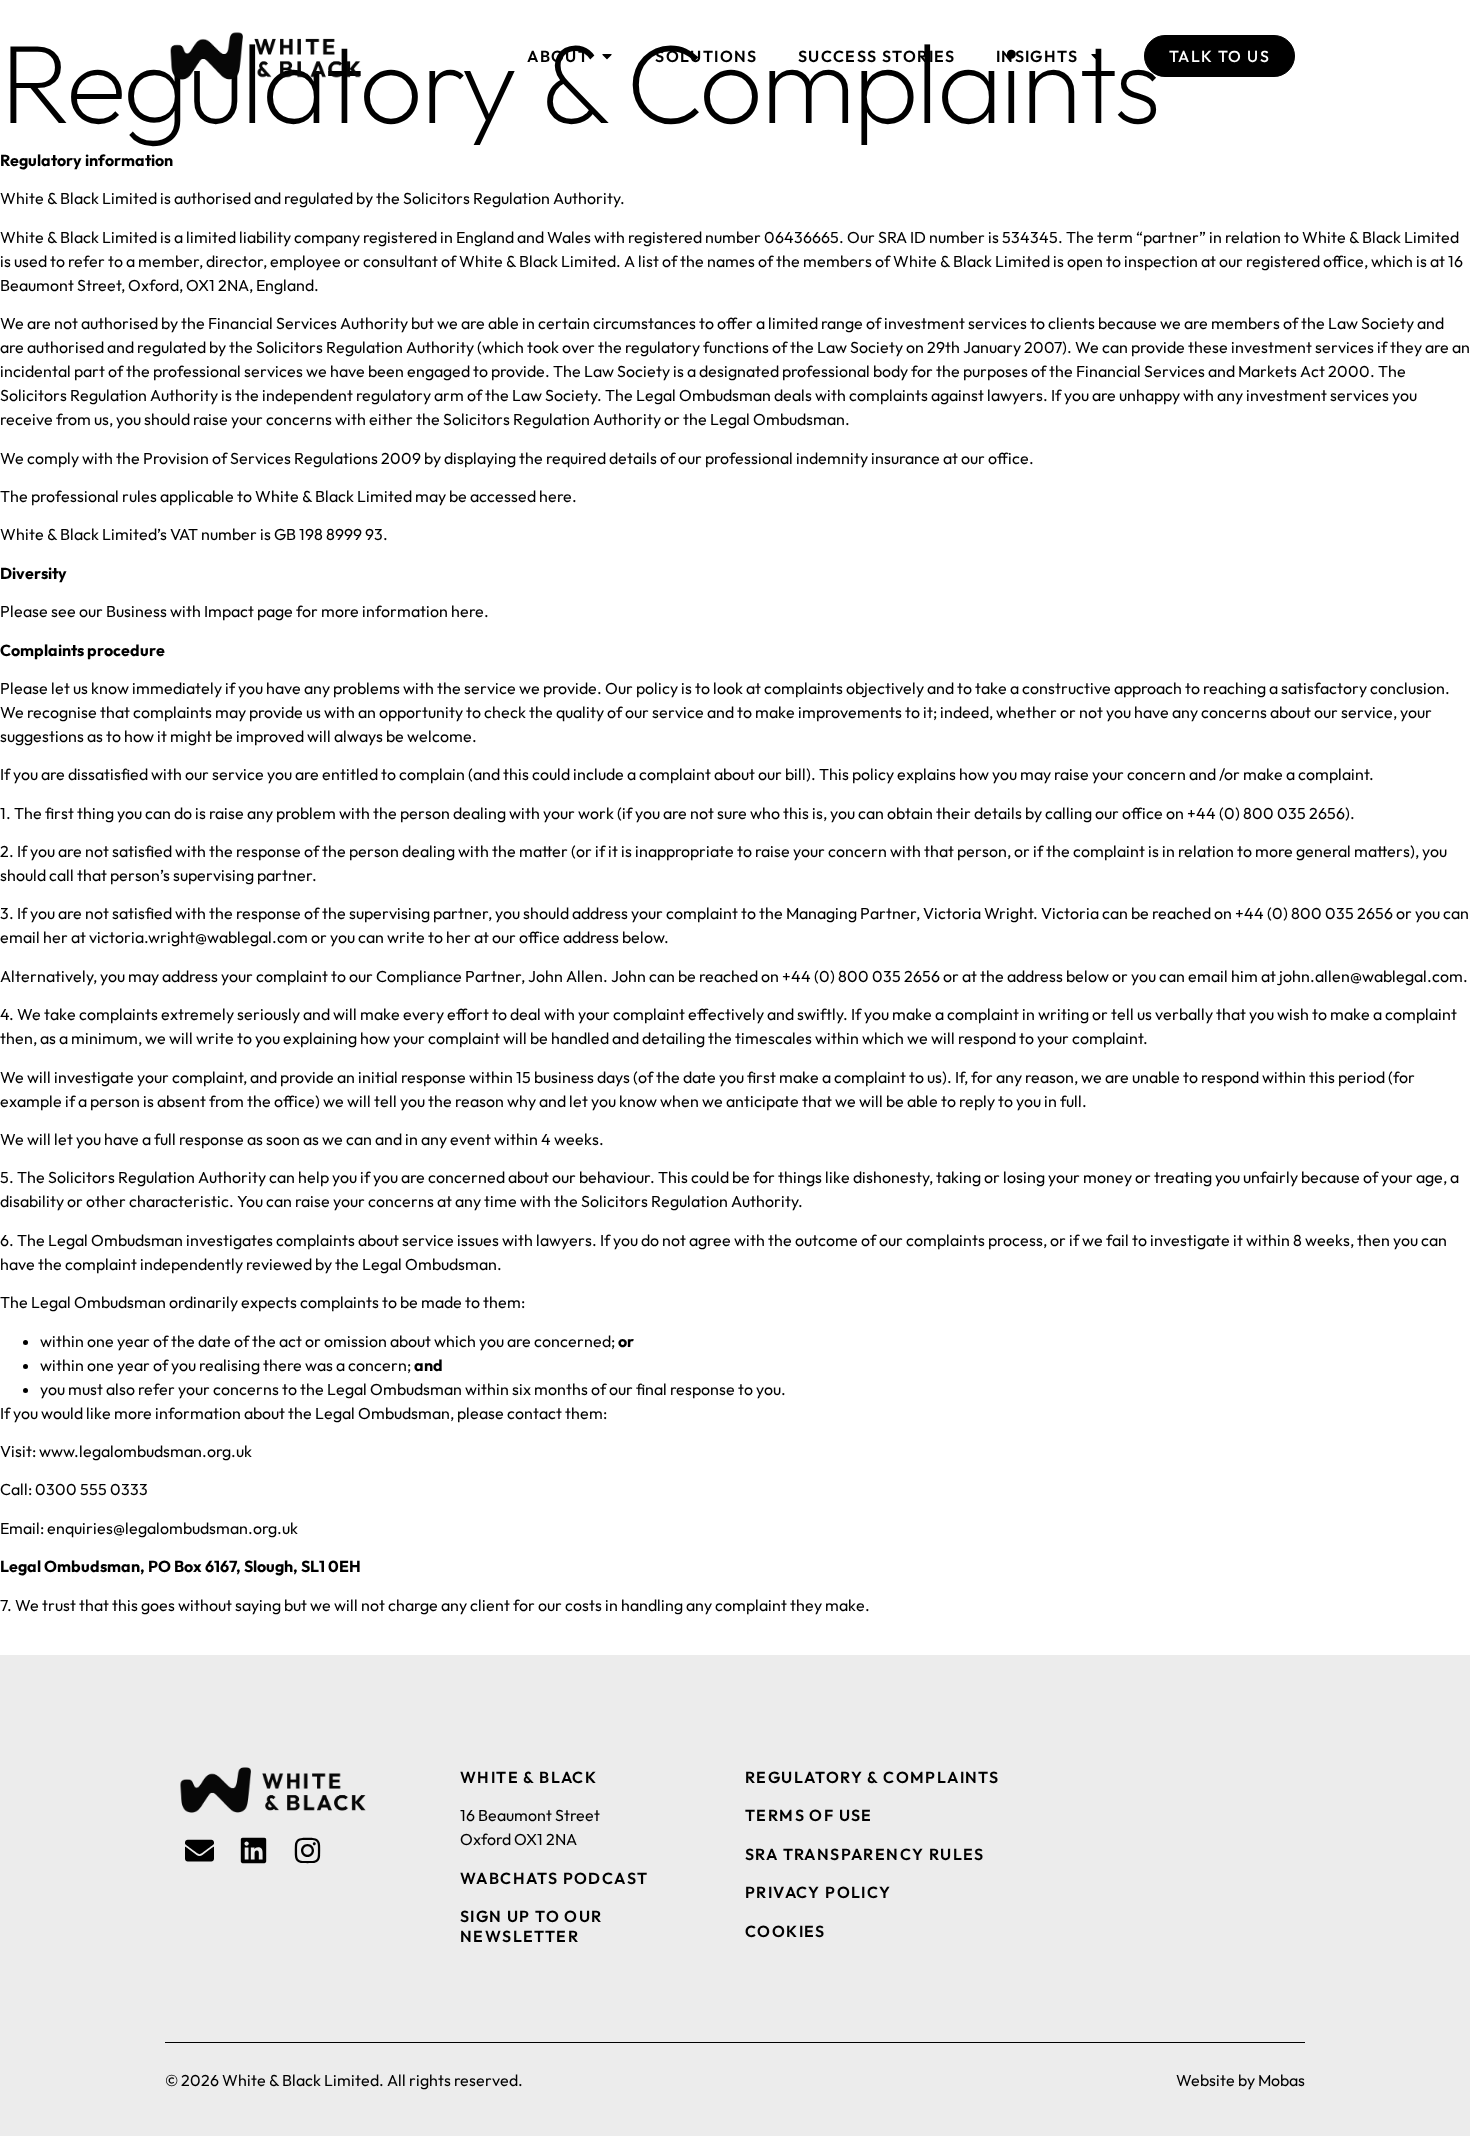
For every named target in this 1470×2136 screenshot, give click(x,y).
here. (470, 611)
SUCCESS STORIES (877, 56)
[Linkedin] (253, 1850)
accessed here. (523, 496)
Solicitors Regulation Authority (689, 1201)
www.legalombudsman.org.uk (145, 1451)
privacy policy (818, 1892)
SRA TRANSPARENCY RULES (865, 1854)
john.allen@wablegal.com (1371, 976)
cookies (785, 1931)
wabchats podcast (554, 1878)
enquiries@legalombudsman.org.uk (172, 1528)
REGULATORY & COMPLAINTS (872, 1777)
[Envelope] (199, 1850)
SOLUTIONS (706, 56)
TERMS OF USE (809, 1815)
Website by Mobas (1240, 2080)
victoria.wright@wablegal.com (198, 937)
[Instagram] (307, 1850)
